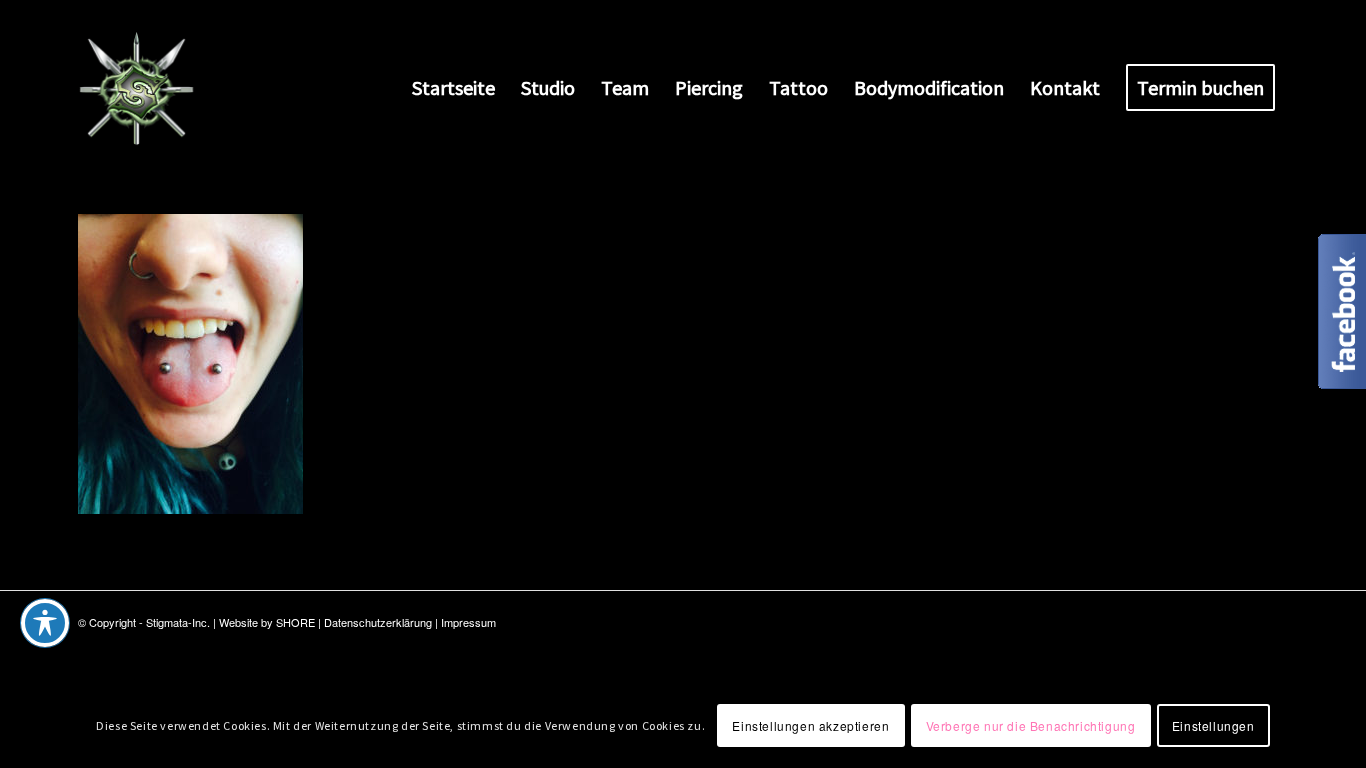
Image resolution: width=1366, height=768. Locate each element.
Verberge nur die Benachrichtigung (1031, 724)
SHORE (295, 622)
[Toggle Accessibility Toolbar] (45, 623)
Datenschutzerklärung (378, 622)
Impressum (468, 622)
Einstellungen (1213, 724)
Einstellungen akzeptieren (810, 724)
